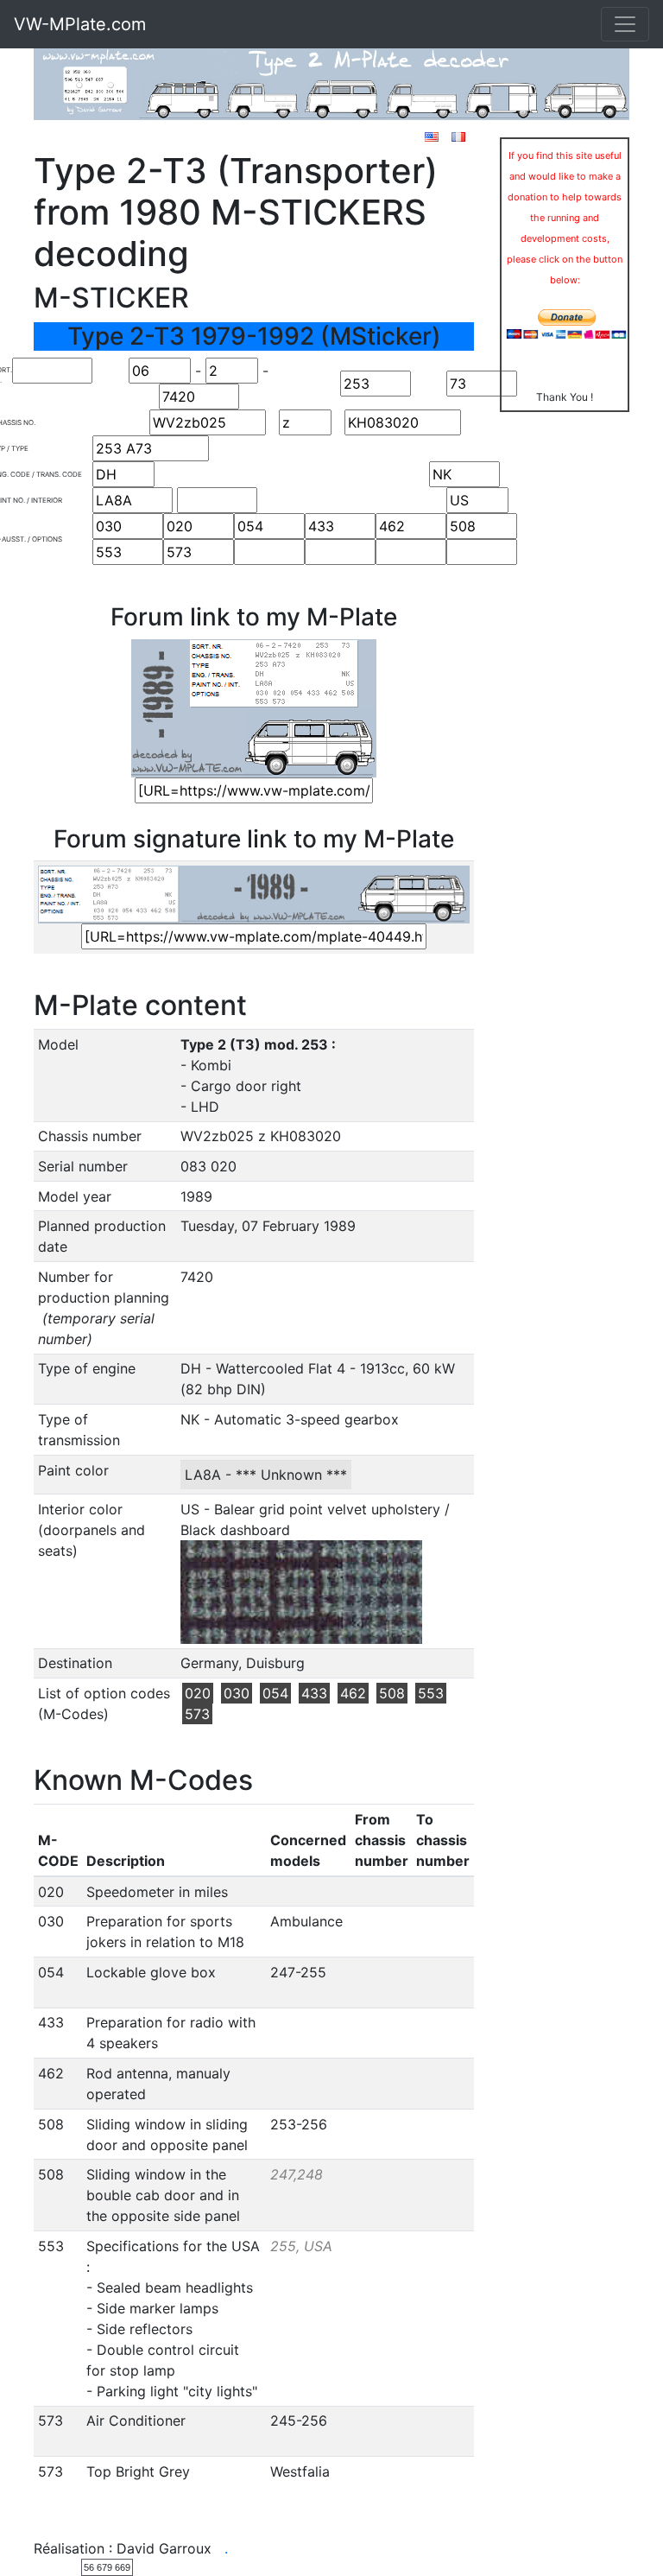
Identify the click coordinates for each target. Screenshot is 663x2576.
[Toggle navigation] (625, 24)
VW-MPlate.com (80, 24)
